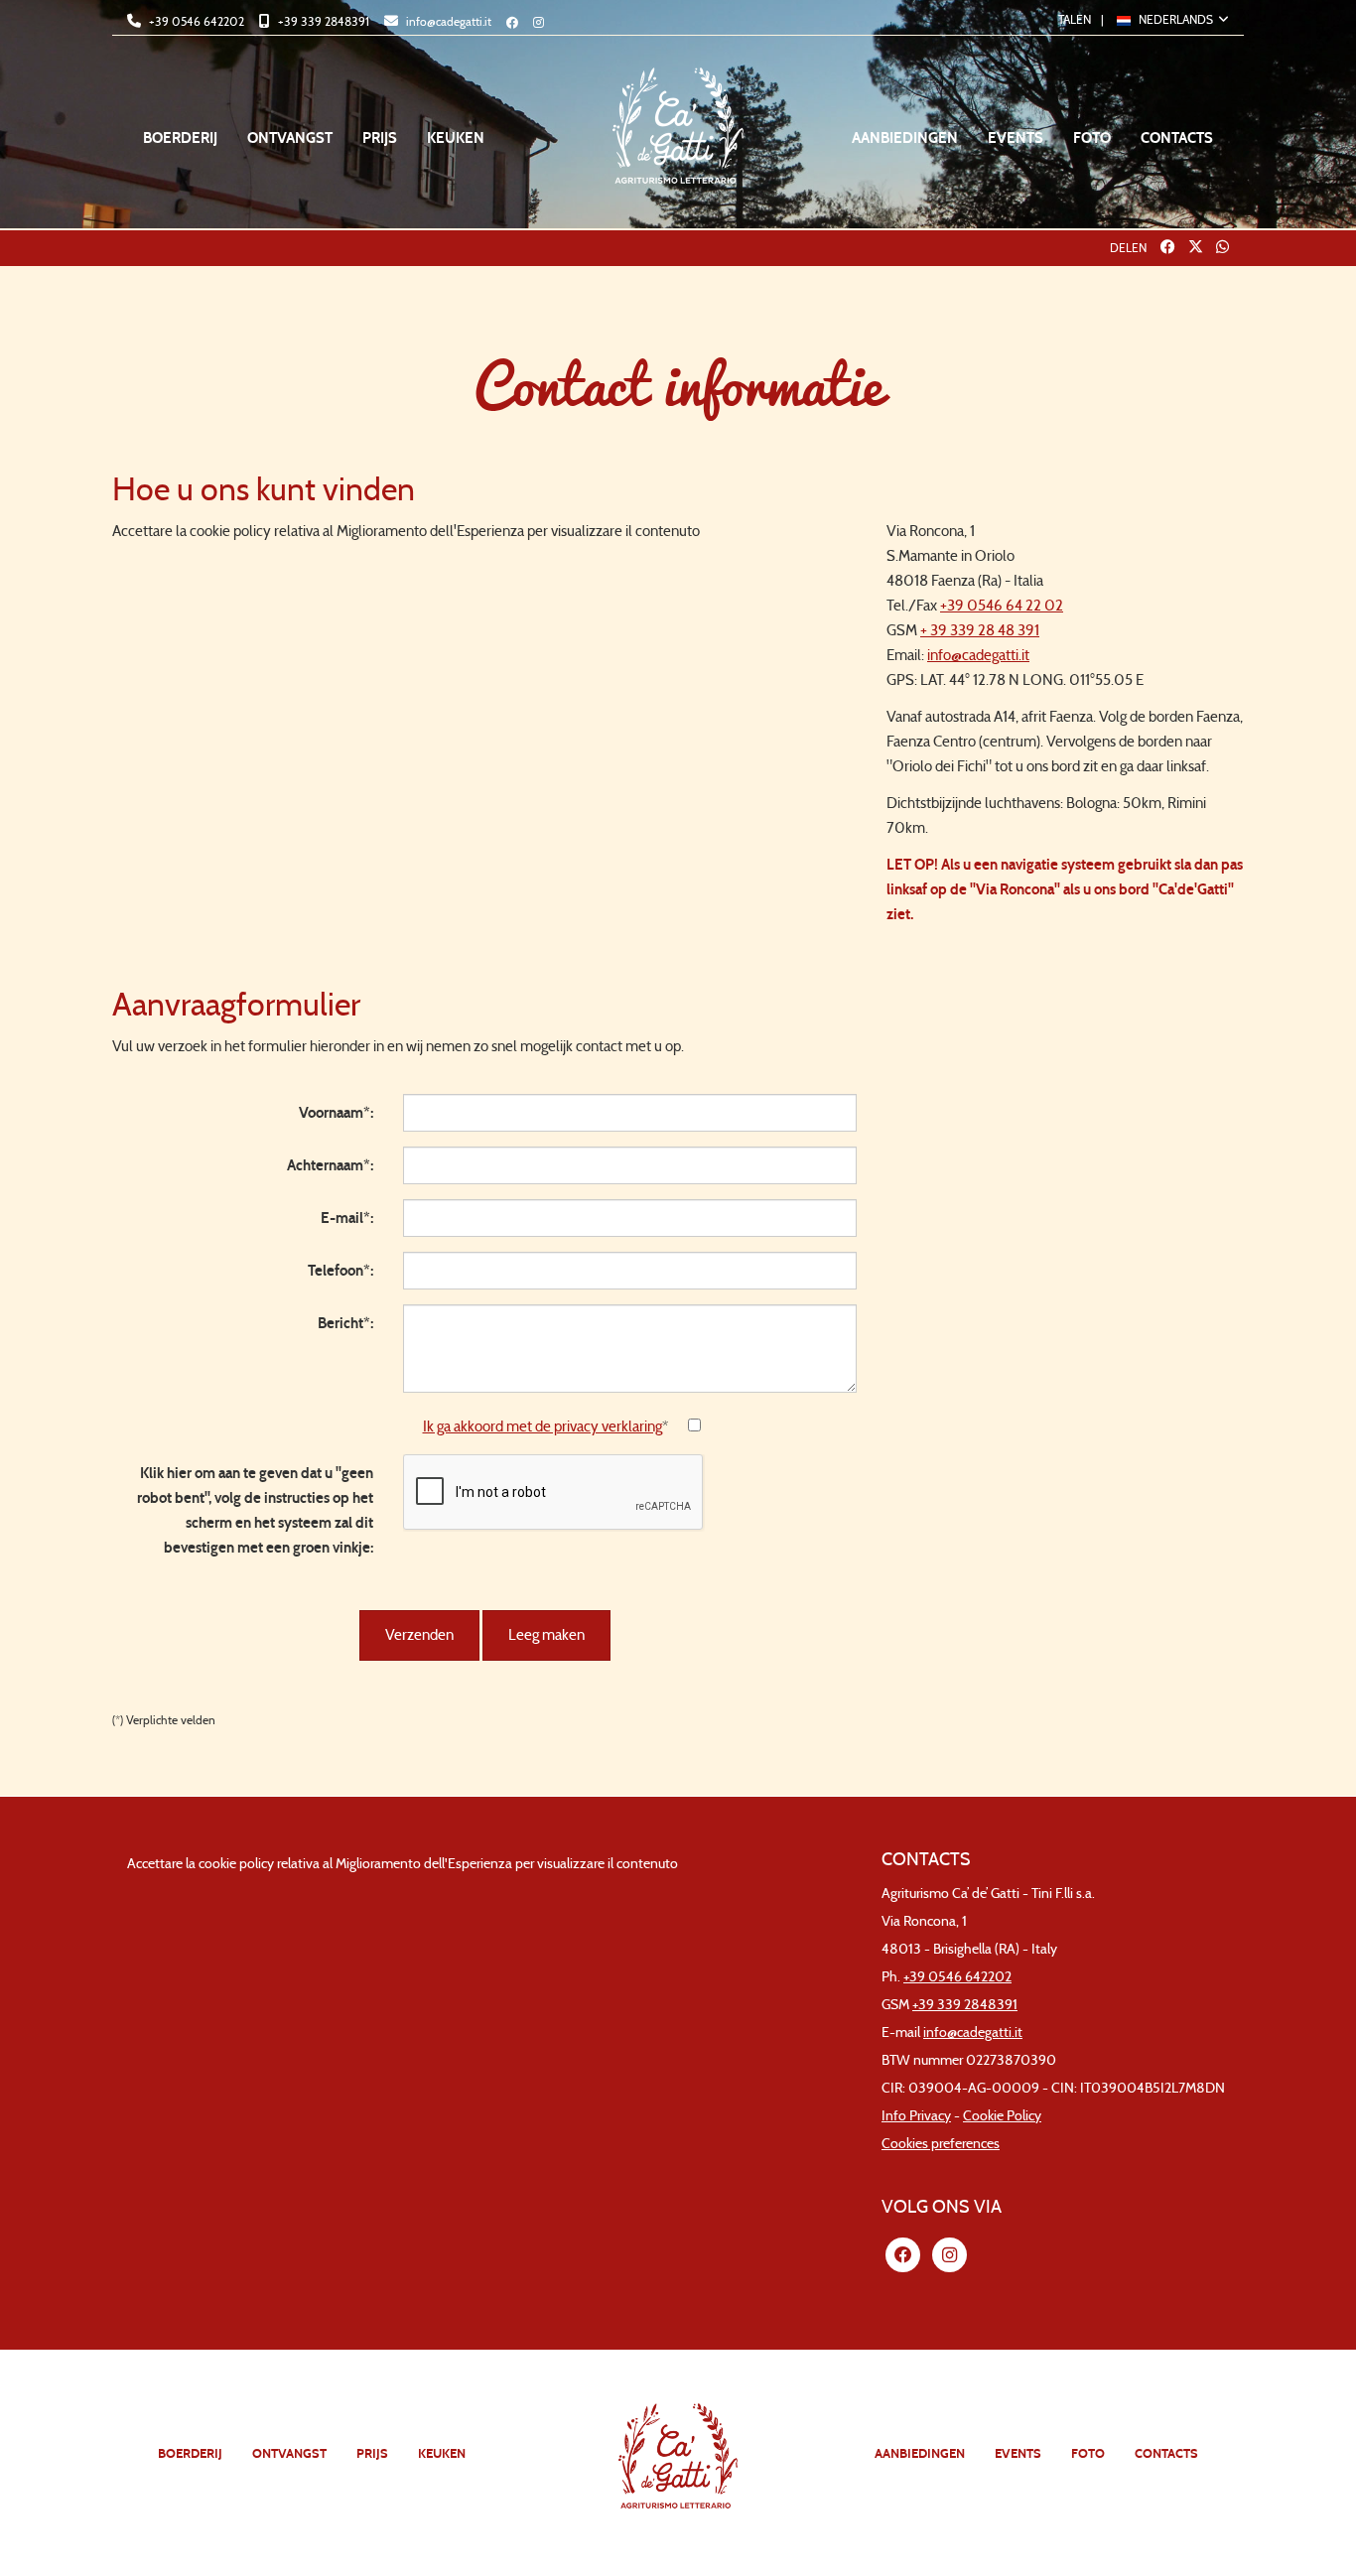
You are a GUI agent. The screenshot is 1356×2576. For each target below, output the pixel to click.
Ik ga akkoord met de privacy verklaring (542, 1426)
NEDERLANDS (1176, 19)
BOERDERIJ (180, 138)
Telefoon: (340, 1271)
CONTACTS (1177, 138)
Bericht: (345, 1323)
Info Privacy (916, 2116)
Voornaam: (336, 1113)
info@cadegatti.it (447, 21)
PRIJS (380, 138)
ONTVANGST (290, 138)
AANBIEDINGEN (905, 138)
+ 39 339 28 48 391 (980, 630)
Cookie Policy (1002, 2116)
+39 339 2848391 (322, 21)
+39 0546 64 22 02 (1002, 606)
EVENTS (1016, 138)
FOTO (1092, 138)
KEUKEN (456, 138)
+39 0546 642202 (195, 21)
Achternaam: (330, 1165)
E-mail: (347, 1218)
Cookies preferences (941, 2144)
